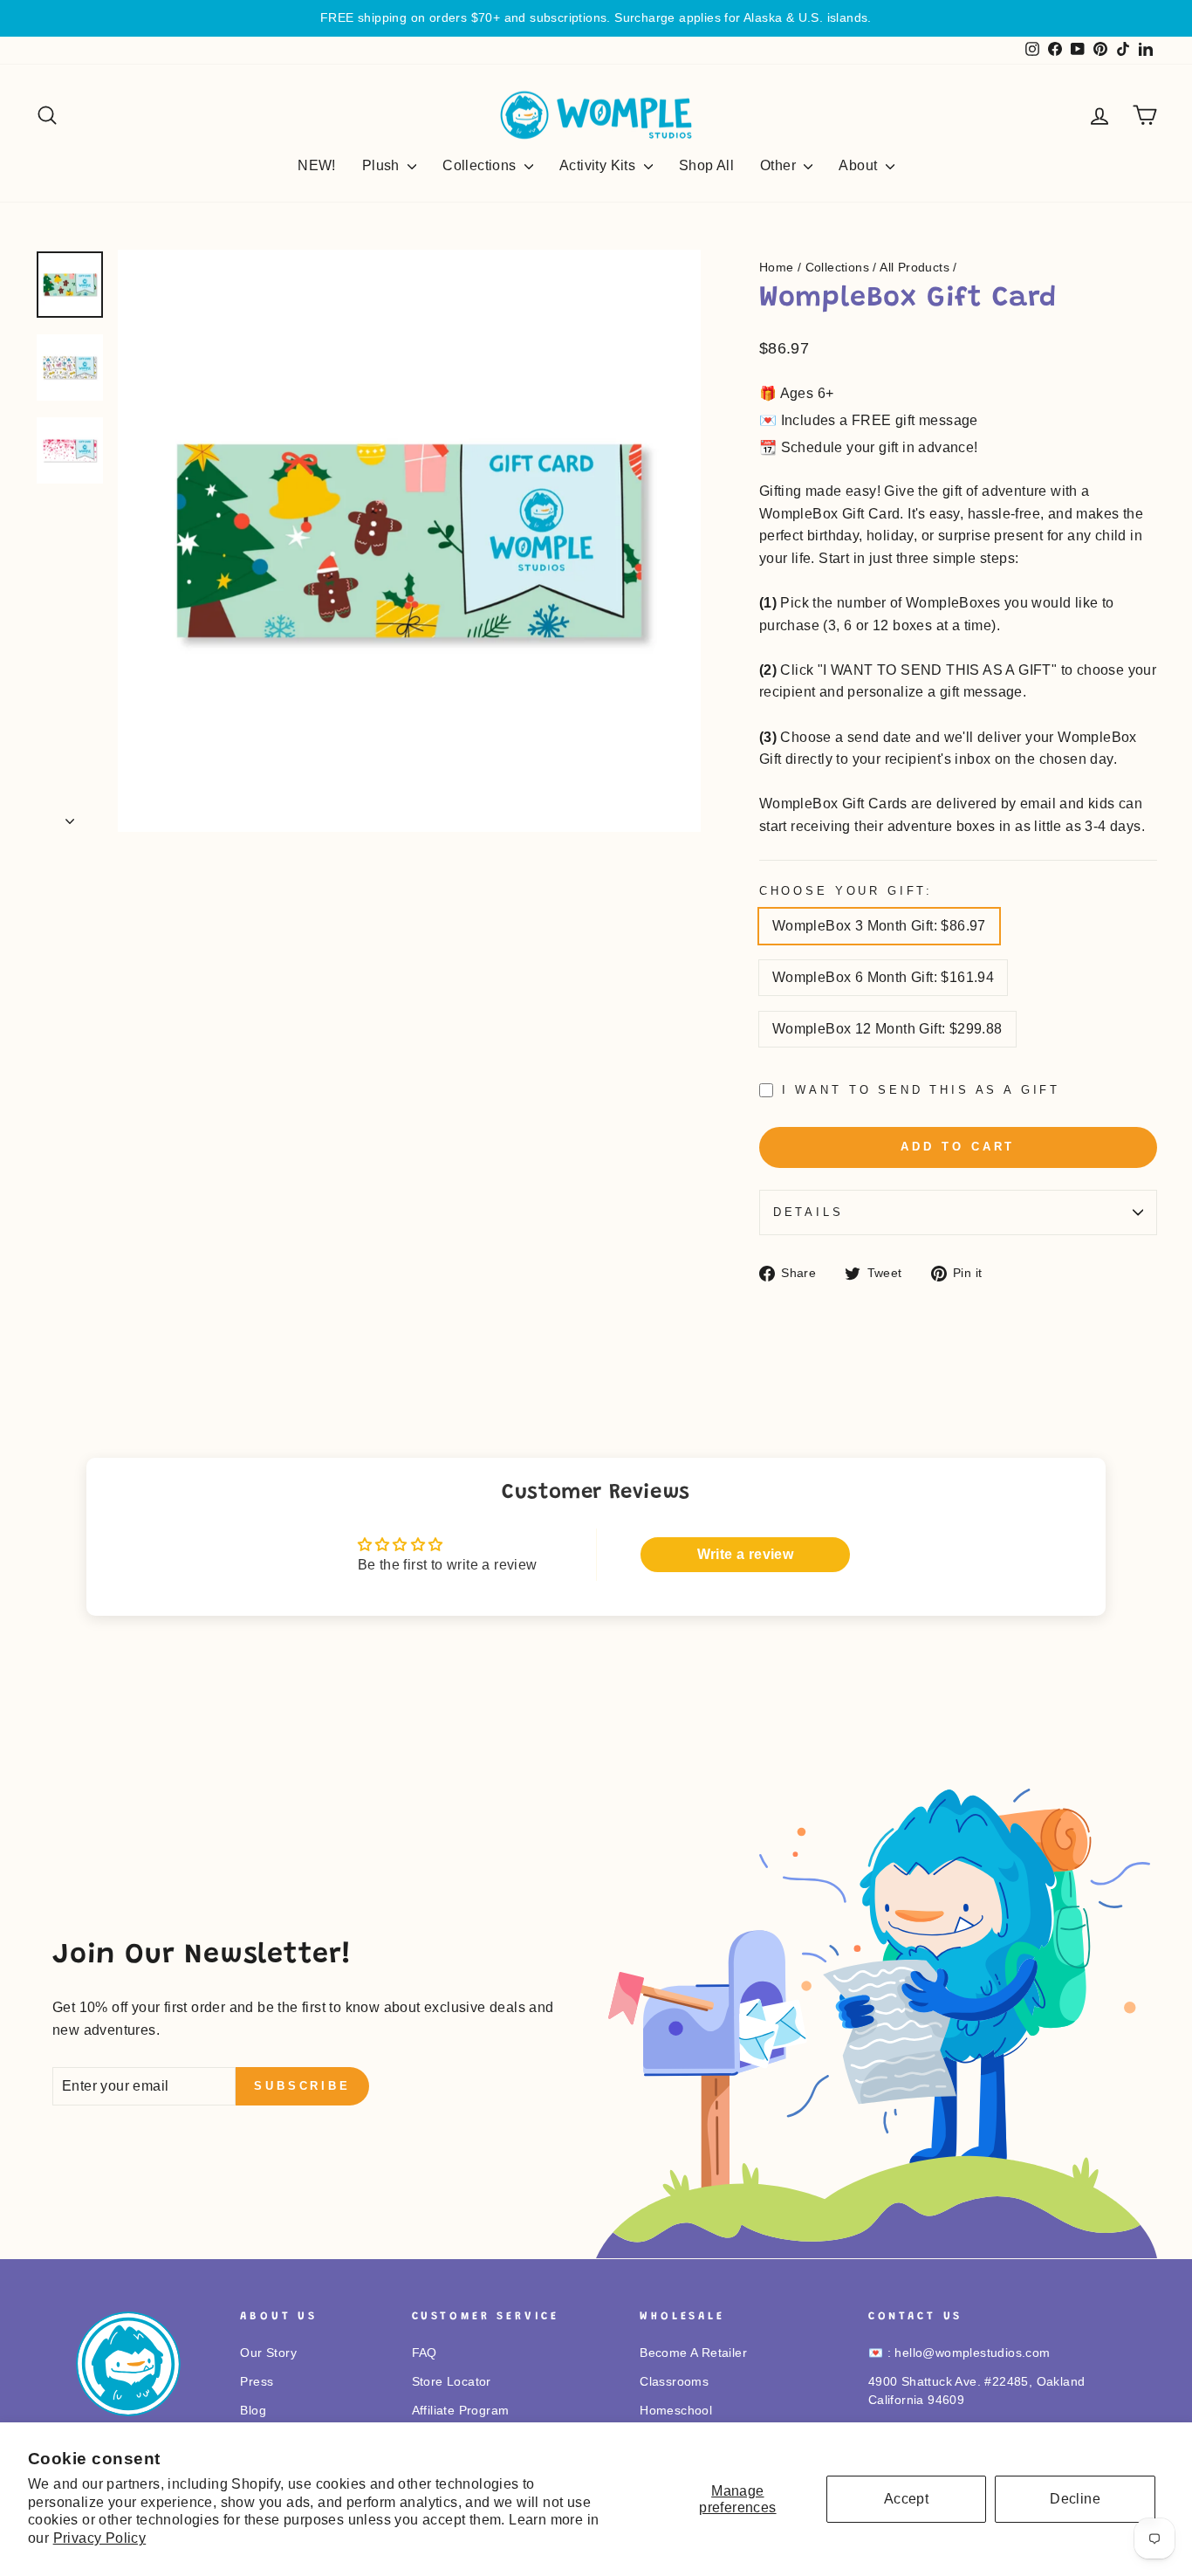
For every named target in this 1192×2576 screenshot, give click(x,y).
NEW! (317, 165)
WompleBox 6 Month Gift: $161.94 (883, 977)
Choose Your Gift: (846, 891)
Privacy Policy (100, 2538)
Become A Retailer (693, 2353)
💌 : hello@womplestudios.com (959, 2353)
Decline (1075, 2499)
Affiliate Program (461, 2411)
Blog (253, 2411)
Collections (481, 165)
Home (777, 268)
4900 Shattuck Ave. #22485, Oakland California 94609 (977, 2391)
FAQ (425, 2353)
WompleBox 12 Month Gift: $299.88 (887, 1029)
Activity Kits (599, 165)
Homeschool (676, 2411)
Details (808, 1212)
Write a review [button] (746, 1554)
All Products (915, 268)
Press (257, 2382)
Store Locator (452, 2382)
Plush (383, 165)
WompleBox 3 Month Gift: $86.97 (879, 926)
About (860, 165)
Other (780, 165)
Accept (906, 2499)
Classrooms (674, 2382)
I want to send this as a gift (921, 1090)
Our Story (268, 2353)
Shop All (706, 165)
